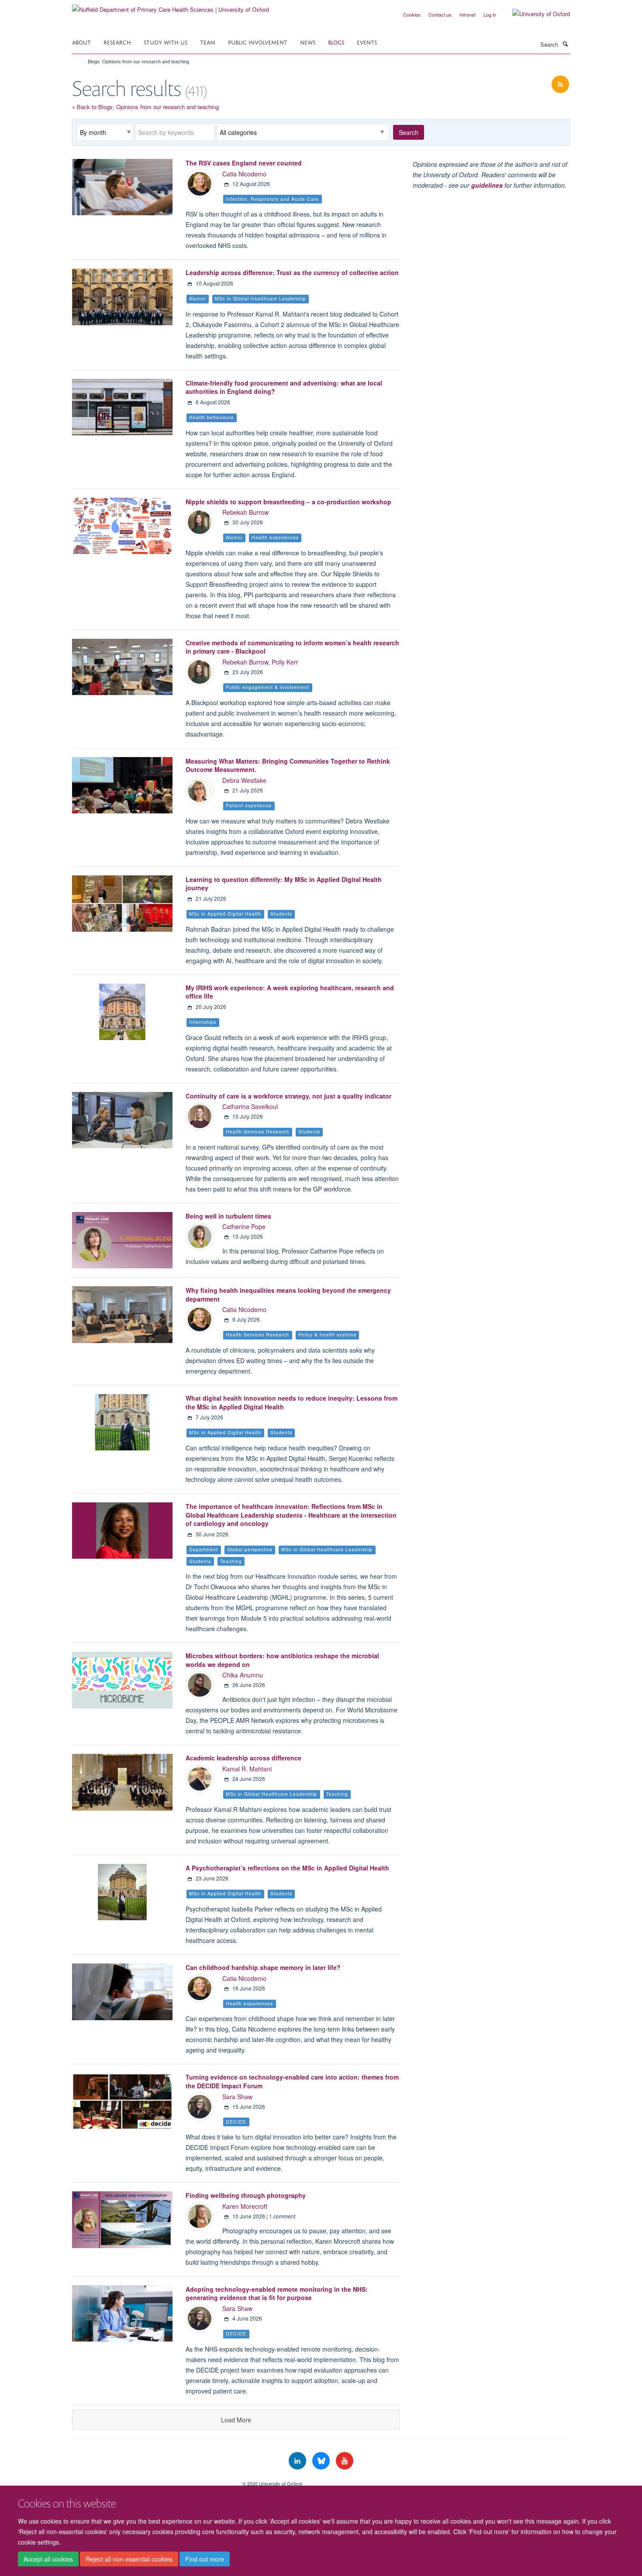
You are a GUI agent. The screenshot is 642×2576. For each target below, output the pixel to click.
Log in (490, 14)
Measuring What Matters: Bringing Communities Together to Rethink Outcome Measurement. (288, 765)
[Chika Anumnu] (200, 1684)
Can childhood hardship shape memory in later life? (263, 1967)
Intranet (468, 14)
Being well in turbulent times (228, 1216)
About (81, 42)
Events (367, 42)
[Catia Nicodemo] (200, 183)
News (308, 42)
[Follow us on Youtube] (345, 2461)
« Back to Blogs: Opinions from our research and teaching (145, 107)
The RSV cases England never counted (244, 163)
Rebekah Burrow (245, 512)
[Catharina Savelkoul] (200, 1116)
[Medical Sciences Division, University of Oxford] (151, 2480)
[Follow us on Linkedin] (298, 2461)
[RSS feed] (560, 84)
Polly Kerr (285, 662)
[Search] (565, 44)
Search (409, 132)
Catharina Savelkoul (250, 1106)
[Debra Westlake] (200, 789)
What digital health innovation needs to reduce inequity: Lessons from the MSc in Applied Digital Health (292, 1402)
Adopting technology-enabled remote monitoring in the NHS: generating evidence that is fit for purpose (277, 2294)
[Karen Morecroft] (200, 2215)
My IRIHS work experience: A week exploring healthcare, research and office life (290, 992)
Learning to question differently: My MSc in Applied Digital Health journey (284, 884)
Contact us (440, 14)
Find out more (205, 2559)
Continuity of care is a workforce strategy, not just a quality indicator (288, 1096)
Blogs (336, 42)
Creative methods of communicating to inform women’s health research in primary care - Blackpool (292, 647)
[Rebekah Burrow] (200, 522)
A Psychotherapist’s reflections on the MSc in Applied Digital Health (287, 1868)
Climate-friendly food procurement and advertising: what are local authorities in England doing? (284, 387)
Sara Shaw (237, 2097)
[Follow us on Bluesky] (322, 2461)
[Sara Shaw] (200, 2106)
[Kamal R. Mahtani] (200, 1778)
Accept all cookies (48, 2559)
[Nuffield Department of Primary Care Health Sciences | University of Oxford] (171, 6)
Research (117, 42)
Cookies (412, 14)
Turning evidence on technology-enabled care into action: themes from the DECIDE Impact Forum (292, 2081)
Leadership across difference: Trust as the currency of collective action (292, 272)
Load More (236, 2420)
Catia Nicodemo (244, 174)
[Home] (80, 62)
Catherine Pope (244, 1226)
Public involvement (258, 42)
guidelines (487, 185)
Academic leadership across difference (243, 1758)
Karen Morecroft (245, 2206)
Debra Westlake (244, 780)
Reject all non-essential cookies (129, 2559)
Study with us (166, 42)
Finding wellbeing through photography (246, 2195)
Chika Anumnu (243, 1675)
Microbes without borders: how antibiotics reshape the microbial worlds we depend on (282, 1660)
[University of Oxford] (535, 14)
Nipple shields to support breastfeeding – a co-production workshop (288, 502)
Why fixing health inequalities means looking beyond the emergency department (288, 1295)
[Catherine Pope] (200, 1236)
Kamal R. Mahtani (247, 1769)
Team (208, 42)
